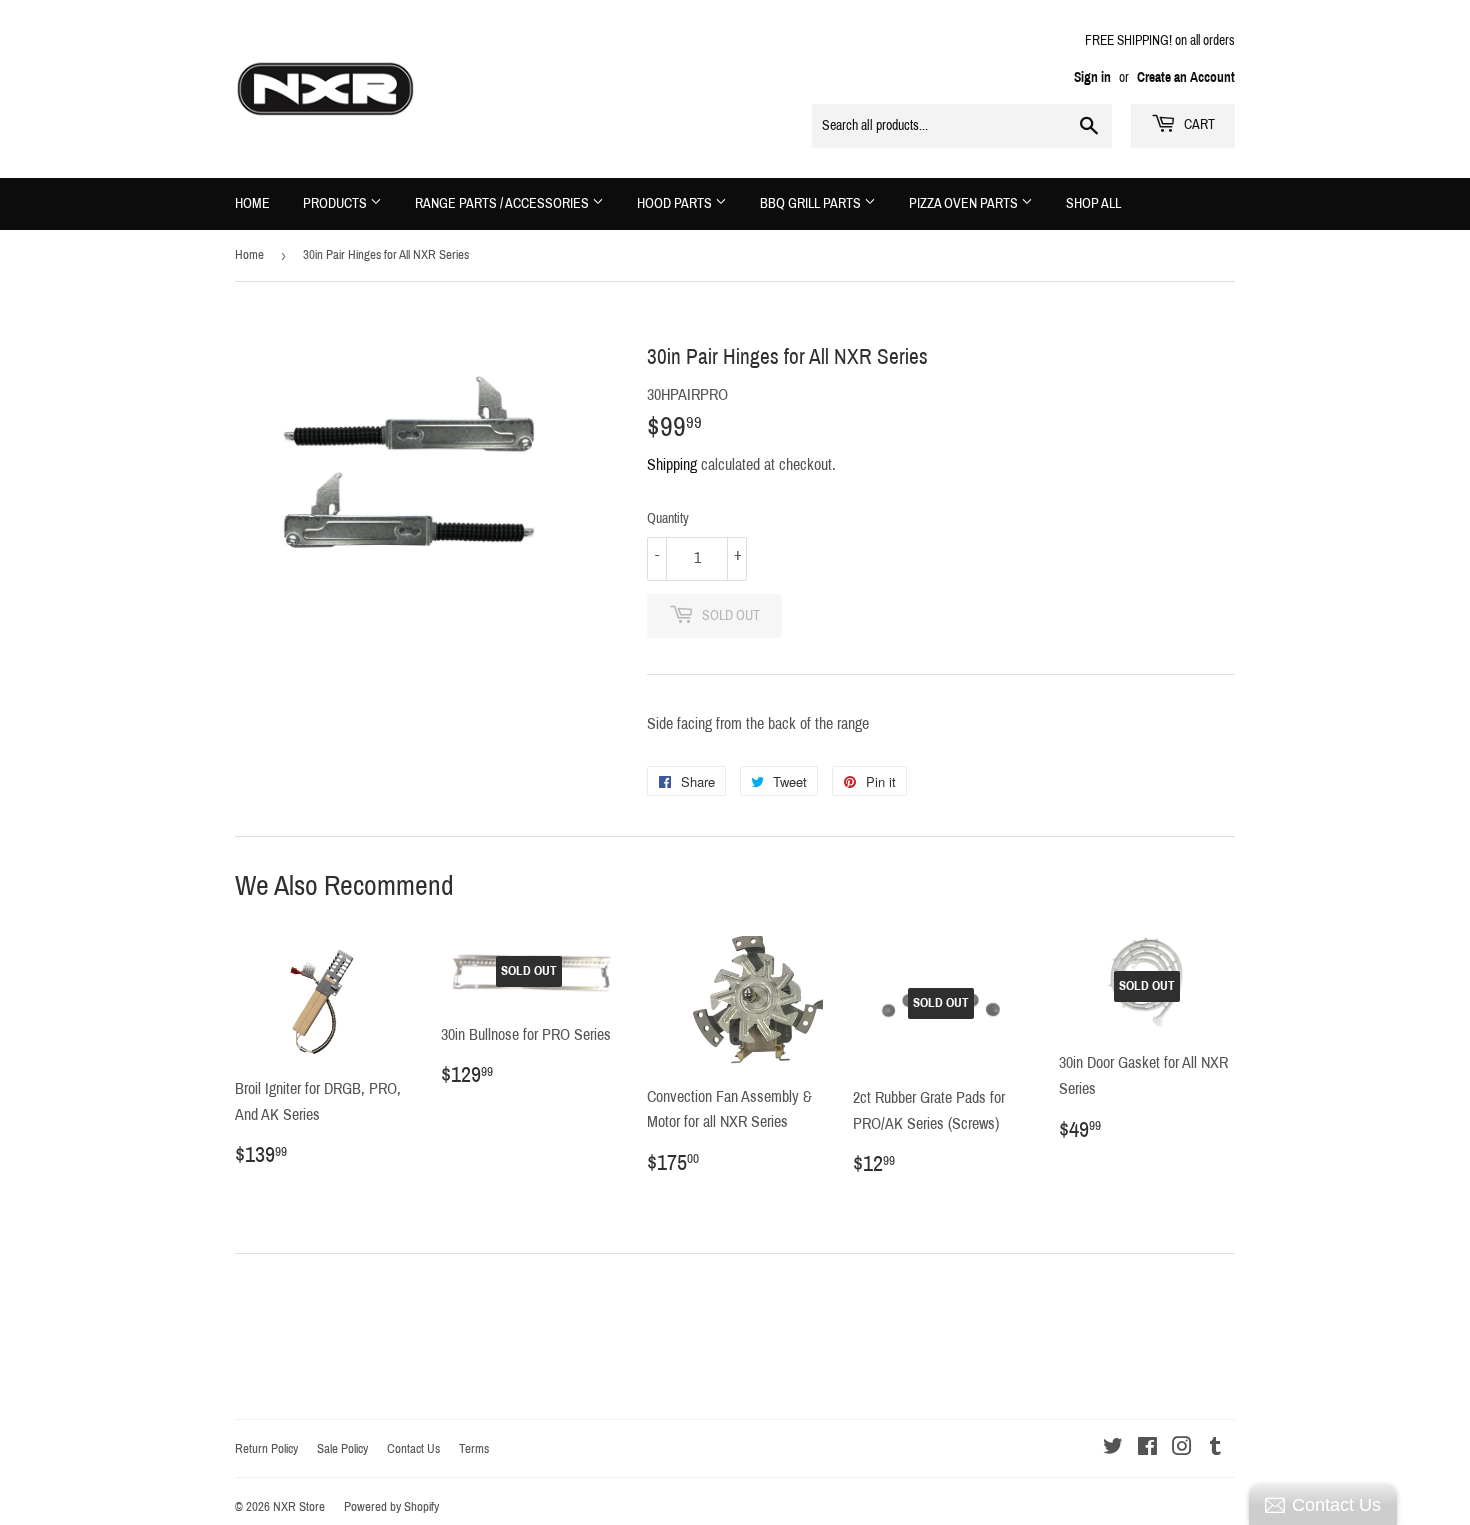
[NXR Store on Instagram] (1182, 1448)
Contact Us (413, 1449)
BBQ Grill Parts (812, 203)
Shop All (1093, 203)
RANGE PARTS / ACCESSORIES (503, 203)
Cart (1198, 124)
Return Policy (266, 1449)
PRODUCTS (336, 203)
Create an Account (1186, 77)
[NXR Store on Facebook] (1147, 1448)
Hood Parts (676, 203)
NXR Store (299, 1507)
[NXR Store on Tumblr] (1215, 1448)
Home (252, 203)
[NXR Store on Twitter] (1113, 1448)
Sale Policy (342, 1449)
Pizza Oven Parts (965, 203)
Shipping (672, 464)
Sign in (1092, 77)
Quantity (668, 518)
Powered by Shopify (391, 1507)
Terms (474, 1449)
